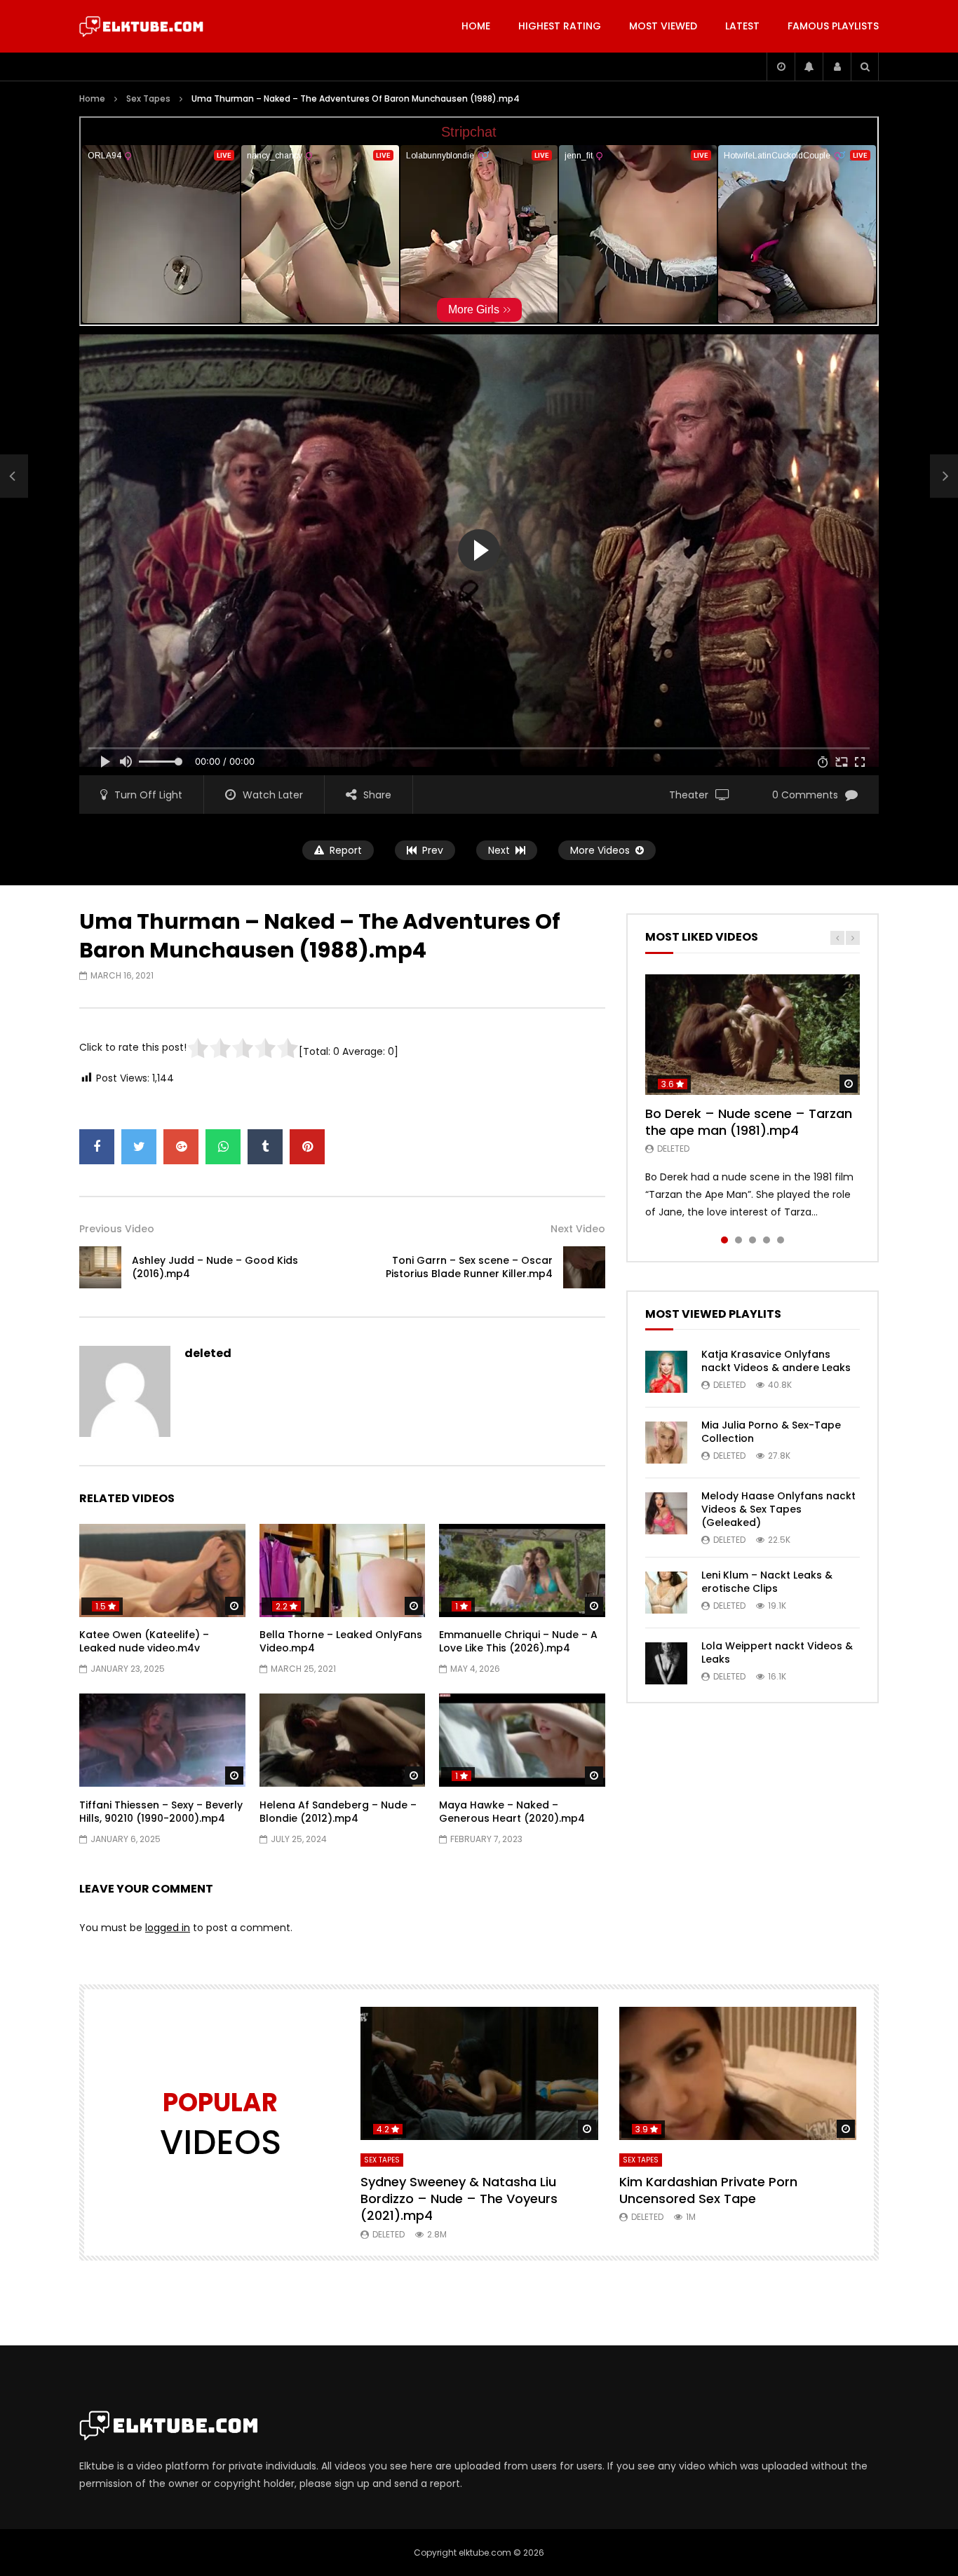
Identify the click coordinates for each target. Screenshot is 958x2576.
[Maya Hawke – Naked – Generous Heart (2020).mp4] (522, 1740)
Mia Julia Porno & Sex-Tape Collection (771, 1432)
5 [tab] (781, 1240)
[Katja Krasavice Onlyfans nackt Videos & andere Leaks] (666, 1372)
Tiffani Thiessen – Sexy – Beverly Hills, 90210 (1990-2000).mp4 (161, 1812)
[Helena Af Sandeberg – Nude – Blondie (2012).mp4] (343, 1740)
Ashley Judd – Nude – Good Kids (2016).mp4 (215, 1267)
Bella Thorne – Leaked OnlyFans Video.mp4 (341, 1641)
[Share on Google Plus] (181, 1147)
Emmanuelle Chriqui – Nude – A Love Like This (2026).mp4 (518, 1641)
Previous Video (117, 1229)
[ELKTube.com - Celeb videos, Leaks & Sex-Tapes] (141, 27)
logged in (168, 1928)
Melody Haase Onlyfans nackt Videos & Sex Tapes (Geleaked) (778, 1509)
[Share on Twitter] (139, 1147)
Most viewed (663, 26)
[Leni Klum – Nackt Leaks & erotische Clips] (666, 1593)
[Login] (837, 67)
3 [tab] (753, 1240)
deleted (208, 1353)
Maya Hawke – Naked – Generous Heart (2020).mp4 (512, 1812)
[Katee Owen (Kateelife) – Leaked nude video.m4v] (162, 1570)
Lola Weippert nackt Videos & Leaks (777, 1652)
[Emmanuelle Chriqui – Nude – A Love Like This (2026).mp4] (522, 1570)
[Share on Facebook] (97, 1147)
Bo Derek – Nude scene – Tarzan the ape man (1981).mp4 (749, 1122)
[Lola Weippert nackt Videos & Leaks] (666, 1663)
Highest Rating (560, 26)
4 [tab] (767, 1240)
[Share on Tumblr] (265, 1147)
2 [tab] (738, 1240)
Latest (742, 26)
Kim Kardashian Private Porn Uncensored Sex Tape (708, 2190)
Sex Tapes (148, 98)
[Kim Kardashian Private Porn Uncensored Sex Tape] (738, 2074)
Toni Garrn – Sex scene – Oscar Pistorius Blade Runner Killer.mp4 (469, 1267)
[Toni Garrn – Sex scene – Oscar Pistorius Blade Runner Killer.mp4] (584, 1267)
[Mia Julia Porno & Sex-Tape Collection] (666, 1443)
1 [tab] (724, 1240)
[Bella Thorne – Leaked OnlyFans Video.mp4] (343, 1570)
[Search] (865, 67)
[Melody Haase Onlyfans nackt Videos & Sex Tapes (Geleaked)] (666, 1513)
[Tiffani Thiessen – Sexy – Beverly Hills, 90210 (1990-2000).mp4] (162, 1740)
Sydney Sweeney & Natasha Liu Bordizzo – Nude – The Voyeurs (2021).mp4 (459, 2199)
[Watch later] (781, 67)
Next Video (578, 1229)
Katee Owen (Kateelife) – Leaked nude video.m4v (144, 1641)
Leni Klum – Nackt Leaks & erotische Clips (767, 1582)
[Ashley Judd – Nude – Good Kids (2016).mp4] (14, 477)
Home (476, 26)
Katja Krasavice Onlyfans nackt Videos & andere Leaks (776, 1361)
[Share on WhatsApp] (223, 1147)
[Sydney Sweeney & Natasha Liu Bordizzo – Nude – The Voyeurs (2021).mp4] (479, 2074)
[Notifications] (809, 67)
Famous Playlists (833, 26)
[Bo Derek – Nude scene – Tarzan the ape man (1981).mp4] (753, 1035)
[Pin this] (307, 1147)
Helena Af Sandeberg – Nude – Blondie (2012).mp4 (338, 1812)
